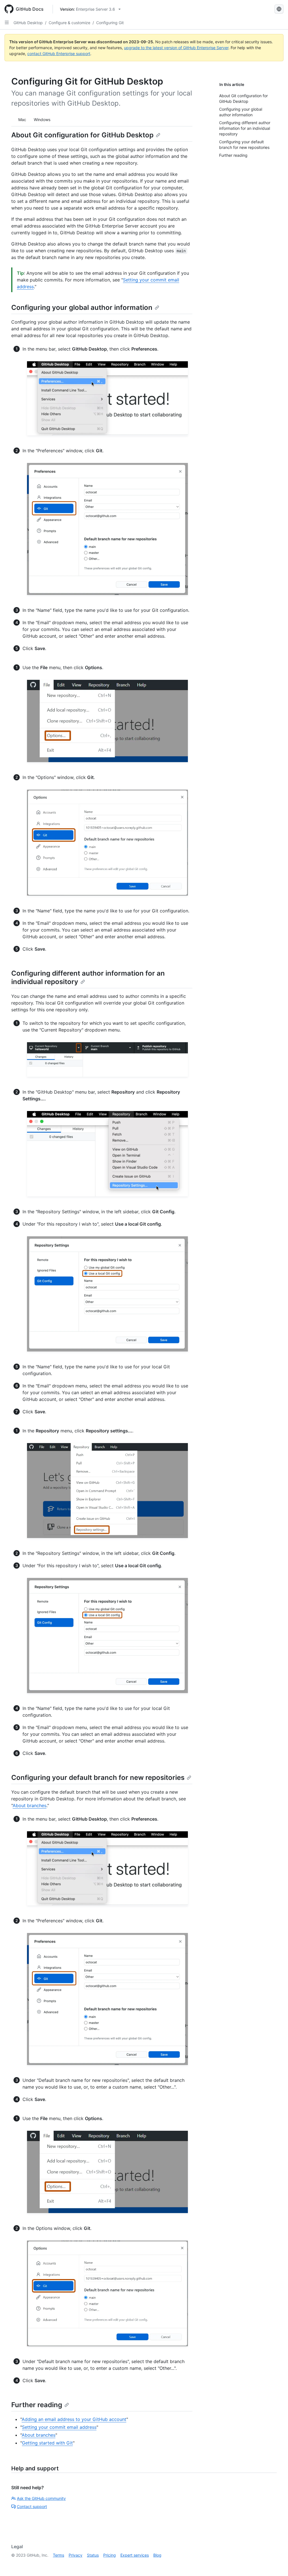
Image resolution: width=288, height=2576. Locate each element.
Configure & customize (69, 23)
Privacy (76, 2555)
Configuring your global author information (82, 307)
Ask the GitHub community (41, 2498)
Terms (58, 2555)
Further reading (37, 2405)
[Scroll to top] (276, 2564)
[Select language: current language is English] (279, 9)
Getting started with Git (47, 2443)
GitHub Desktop (28, 23)
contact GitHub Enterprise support (59, 54)
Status (93, 2555)
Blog (157, 2555)
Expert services (135, 2555)
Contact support (32, 2506)
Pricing (110, 2555)
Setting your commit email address (59, 2427)
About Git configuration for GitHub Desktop (82, 135)
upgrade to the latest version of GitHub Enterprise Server (176, 48)
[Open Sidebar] (7, 22)
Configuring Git (110, 23)
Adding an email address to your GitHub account (74, 2419)
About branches (30, 1805)
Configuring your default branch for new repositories (98, 1777)
